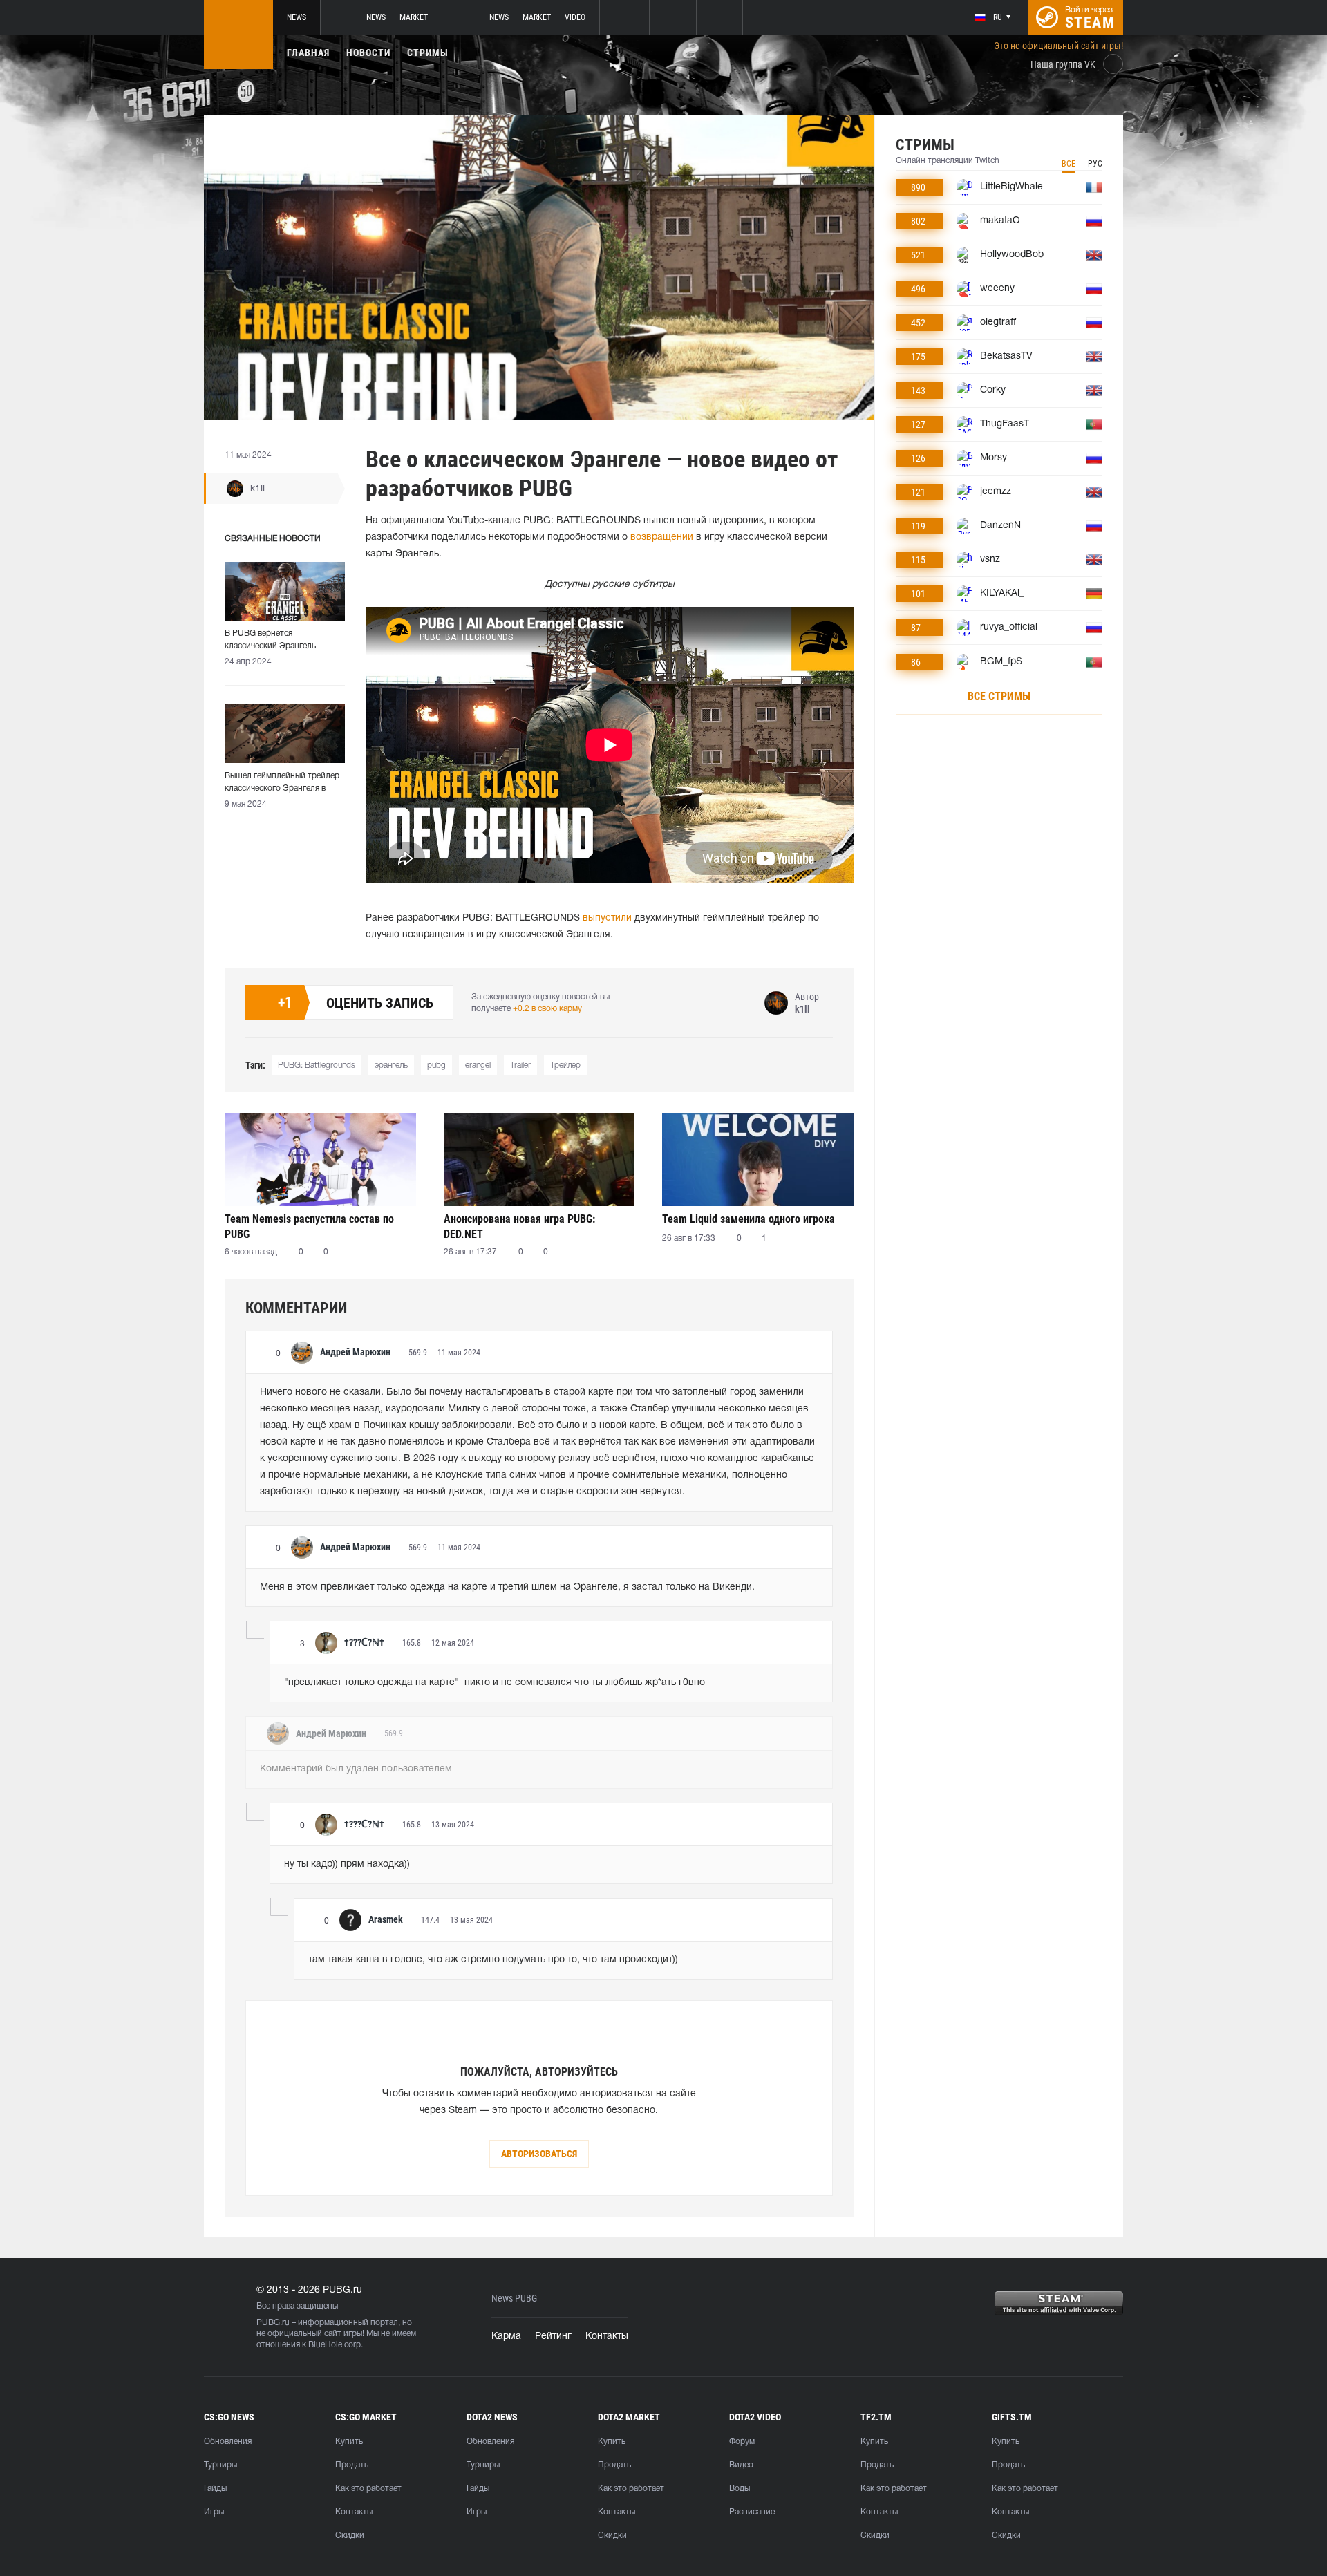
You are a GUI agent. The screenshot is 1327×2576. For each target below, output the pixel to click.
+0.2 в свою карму (547, 1009)
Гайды (215, 2489)
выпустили (607, 918)
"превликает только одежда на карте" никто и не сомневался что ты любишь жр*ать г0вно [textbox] (495, 1683)
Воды (740, 2489)
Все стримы (999, 696)
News (297, 17)
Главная (308, 53)
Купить (349, 2442)
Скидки (350, 2536)
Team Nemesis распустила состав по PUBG (309, 1226)
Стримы (428, 53)
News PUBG (514, 2298)
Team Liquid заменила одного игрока (749, 1219)
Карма (506, 2337)
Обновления (228, 2442)
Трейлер (565, 1065)
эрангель (391, 1065)
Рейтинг (553, 2337)
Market (414, 17)
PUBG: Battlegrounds (317, 1065)
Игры (214, 2512)
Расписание (752, 2512)
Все (1069, 164)
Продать (352, 2465)
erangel (478, 1065)
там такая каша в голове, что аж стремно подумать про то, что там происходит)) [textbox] (493, 1960)
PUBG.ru (273, 2323)
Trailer (520, 1065)
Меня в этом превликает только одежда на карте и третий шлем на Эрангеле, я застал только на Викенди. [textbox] (507, 1587)
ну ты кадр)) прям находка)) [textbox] (347, 1864)
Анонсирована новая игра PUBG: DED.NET (519, 1226)
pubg (436, 1065)
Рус (1095, 164)
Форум (742, 2442)
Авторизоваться (539, 2154)
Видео (741, 2465)
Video (575, 17)
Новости (368, 53)
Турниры (220, 2465)
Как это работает (368, 2489)
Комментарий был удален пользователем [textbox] (356, 1769)
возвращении (662, 537)
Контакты (607, 2337)
